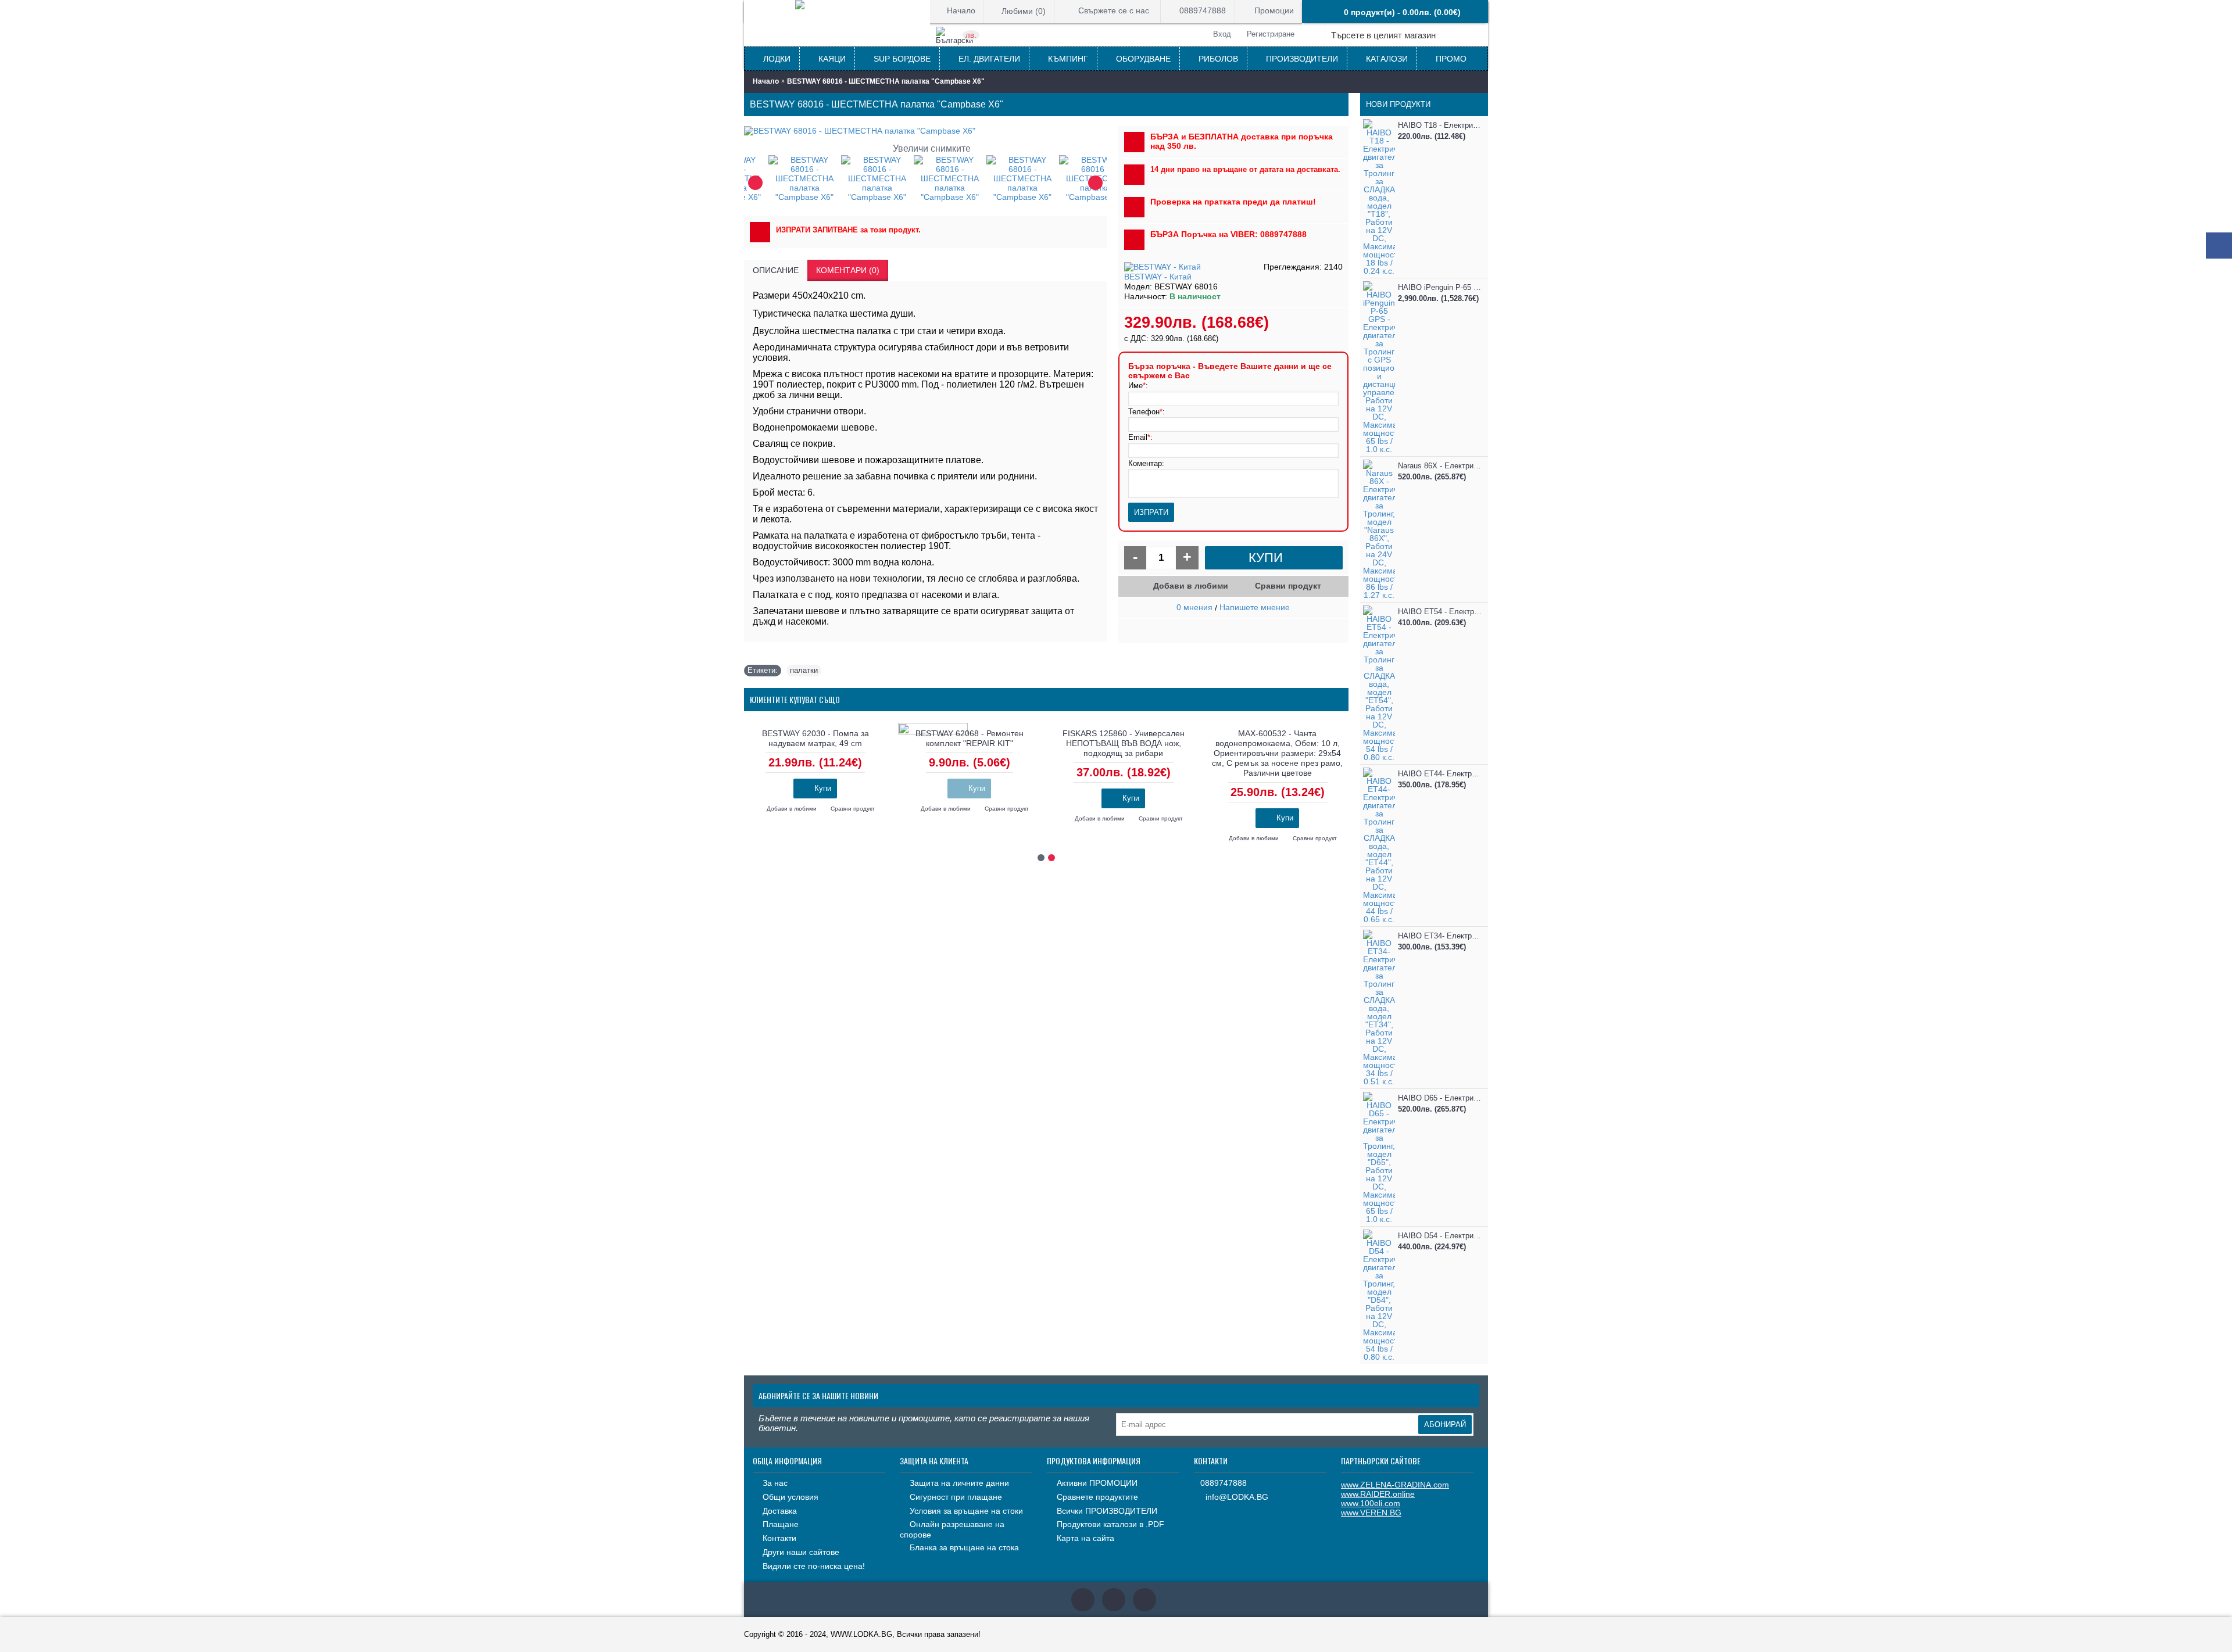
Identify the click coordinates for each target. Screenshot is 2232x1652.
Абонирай (1445, 1425)
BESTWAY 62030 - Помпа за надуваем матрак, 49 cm (815, 738)
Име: (1138, 386)
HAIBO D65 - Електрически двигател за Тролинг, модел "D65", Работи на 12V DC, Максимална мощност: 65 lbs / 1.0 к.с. (1440, 1098)
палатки (804, 670)
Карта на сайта (1085, 1538)
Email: (1140, 437)
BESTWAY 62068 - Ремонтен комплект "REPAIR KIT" (970, 738)
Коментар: (1146, 463)
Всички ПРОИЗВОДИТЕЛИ (1107, 1511)
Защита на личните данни (959, 1483)
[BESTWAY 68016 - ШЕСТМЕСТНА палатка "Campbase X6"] (780, 178)
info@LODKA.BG (1237, 1497)
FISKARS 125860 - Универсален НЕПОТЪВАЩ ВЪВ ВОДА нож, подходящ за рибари (1124, 743)
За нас (775, 1483)
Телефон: (1147, 412)
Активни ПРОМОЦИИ (1097, 1483)
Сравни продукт (1288, 586)
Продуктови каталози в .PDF (1110, 1524)
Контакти (779, 1538)
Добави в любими (1191, 586)
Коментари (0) (848, 270)
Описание (776, 270)
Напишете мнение (1255, 607)
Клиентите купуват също (795, 699)
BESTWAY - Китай (1158, 277)
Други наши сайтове (801, 1552)
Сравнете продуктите (1097, 1497)
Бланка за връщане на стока (964, 1547)
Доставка (780, 1511)
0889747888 (1224, 1483)
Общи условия (791, 1497)
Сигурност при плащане (956, 1497)
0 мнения (1194, 607)
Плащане (781, 1524)
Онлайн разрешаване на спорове (952, 1529)
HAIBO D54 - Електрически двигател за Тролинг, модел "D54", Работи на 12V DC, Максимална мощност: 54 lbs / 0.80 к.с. (1440, 1236)
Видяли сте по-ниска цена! (814, 1566)
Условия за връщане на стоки (966, 1511)
